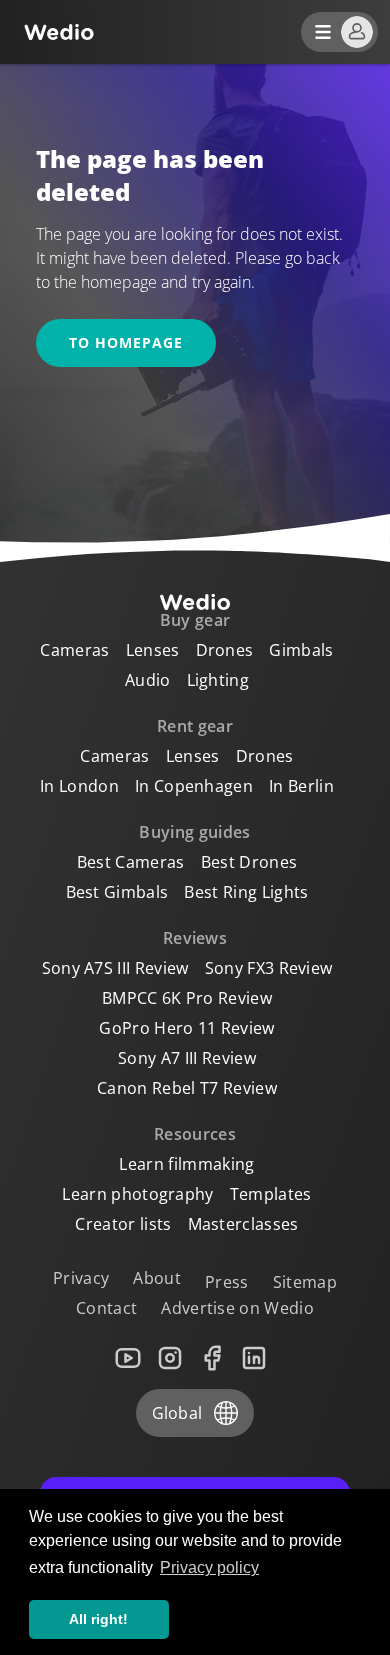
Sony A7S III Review (115, 968)
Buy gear (195, 620)
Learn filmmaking (186, 1164)
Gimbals (301, 650)
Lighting (218, 680)
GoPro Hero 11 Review (186, 1028)
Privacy (81, 1278)
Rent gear (195, 726)
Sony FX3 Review (269, 968)
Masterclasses (243, 1224)
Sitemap (305, 1282)
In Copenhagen (194, 786)
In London (79, 786)
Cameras (74, 650)
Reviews (195, 938)
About (157, 1278)
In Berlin (301, 786)
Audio (148, 680)
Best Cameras (131, 862)
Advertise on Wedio (237, 1308)
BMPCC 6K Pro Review (187, 998)
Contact (106, 1308)
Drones (225, 650)
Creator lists (123, 1224)
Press (227, 1282)
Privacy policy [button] (209, 1567)
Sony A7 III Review (187, 1058)
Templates (271, 1194)
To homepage (126, 342)
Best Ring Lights (246, 892)
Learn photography (137, 1194)
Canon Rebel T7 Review (187, 1088)
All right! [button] (98, 1619)
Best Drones (249, 862)
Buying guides (194, 832)
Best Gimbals (117, 892)
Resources (195, 1134)
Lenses (153, 650)
